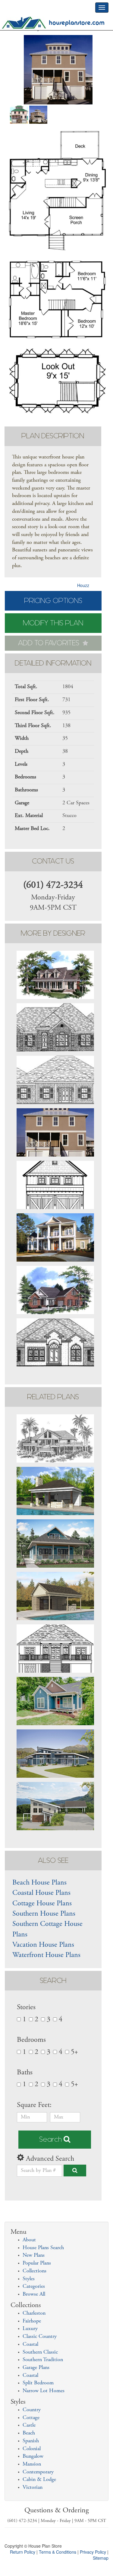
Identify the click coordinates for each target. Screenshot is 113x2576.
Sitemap (101, 2558)
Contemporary (38, 2472)
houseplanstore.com (77, 23)
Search (51, 2139)
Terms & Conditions (58, 2552)
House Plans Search (43, 2248)
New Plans (34, 2255)
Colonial (32, 2449)
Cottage (31, 2418)
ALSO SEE (53, 1861)
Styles (29, 2279)
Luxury (30, 2329)
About (29, 2240)
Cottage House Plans (42, 1904)
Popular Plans (37, 2263)
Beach (29, 2433)
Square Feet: (35, 2105)
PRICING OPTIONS (53, 601)
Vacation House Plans (43, 1945)
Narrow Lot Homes (44, 2391)
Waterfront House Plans (46, 1955)
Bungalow (33, 2456)
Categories (34, 2287)
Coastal (30, 2345)
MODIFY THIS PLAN (53, 623)
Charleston (34, 2313)
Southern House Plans (44, 1914)
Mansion (32, 2464)
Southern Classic (40, 2352)
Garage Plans (36, 2368)
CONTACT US (53, 861)
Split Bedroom (38, 2383)
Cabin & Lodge (39, 2480)
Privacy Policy (93, 2552)
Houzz (83, 585)
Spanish (31, 2441)
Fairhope (32, 2321)
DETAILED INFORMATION (53, 663)
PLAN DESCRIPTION (53, 436)
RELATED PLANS (53, 1397)
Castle (29, 2425)
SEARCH (53, 1981)
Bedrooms (31, 2040)
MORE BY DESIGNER (53, 933)
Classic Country (40, 2337)
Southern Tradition (43, 2360)
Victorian (33, 2488)
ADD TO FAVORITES (50, 643)
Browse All (34, 2294)
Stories (26, 2008)
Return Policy (23, 2552)
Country (32, 2410)
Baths (25, 2073)
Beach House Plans (39, 1883)
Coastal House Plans (41, 1893)
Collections (35, 2271)
